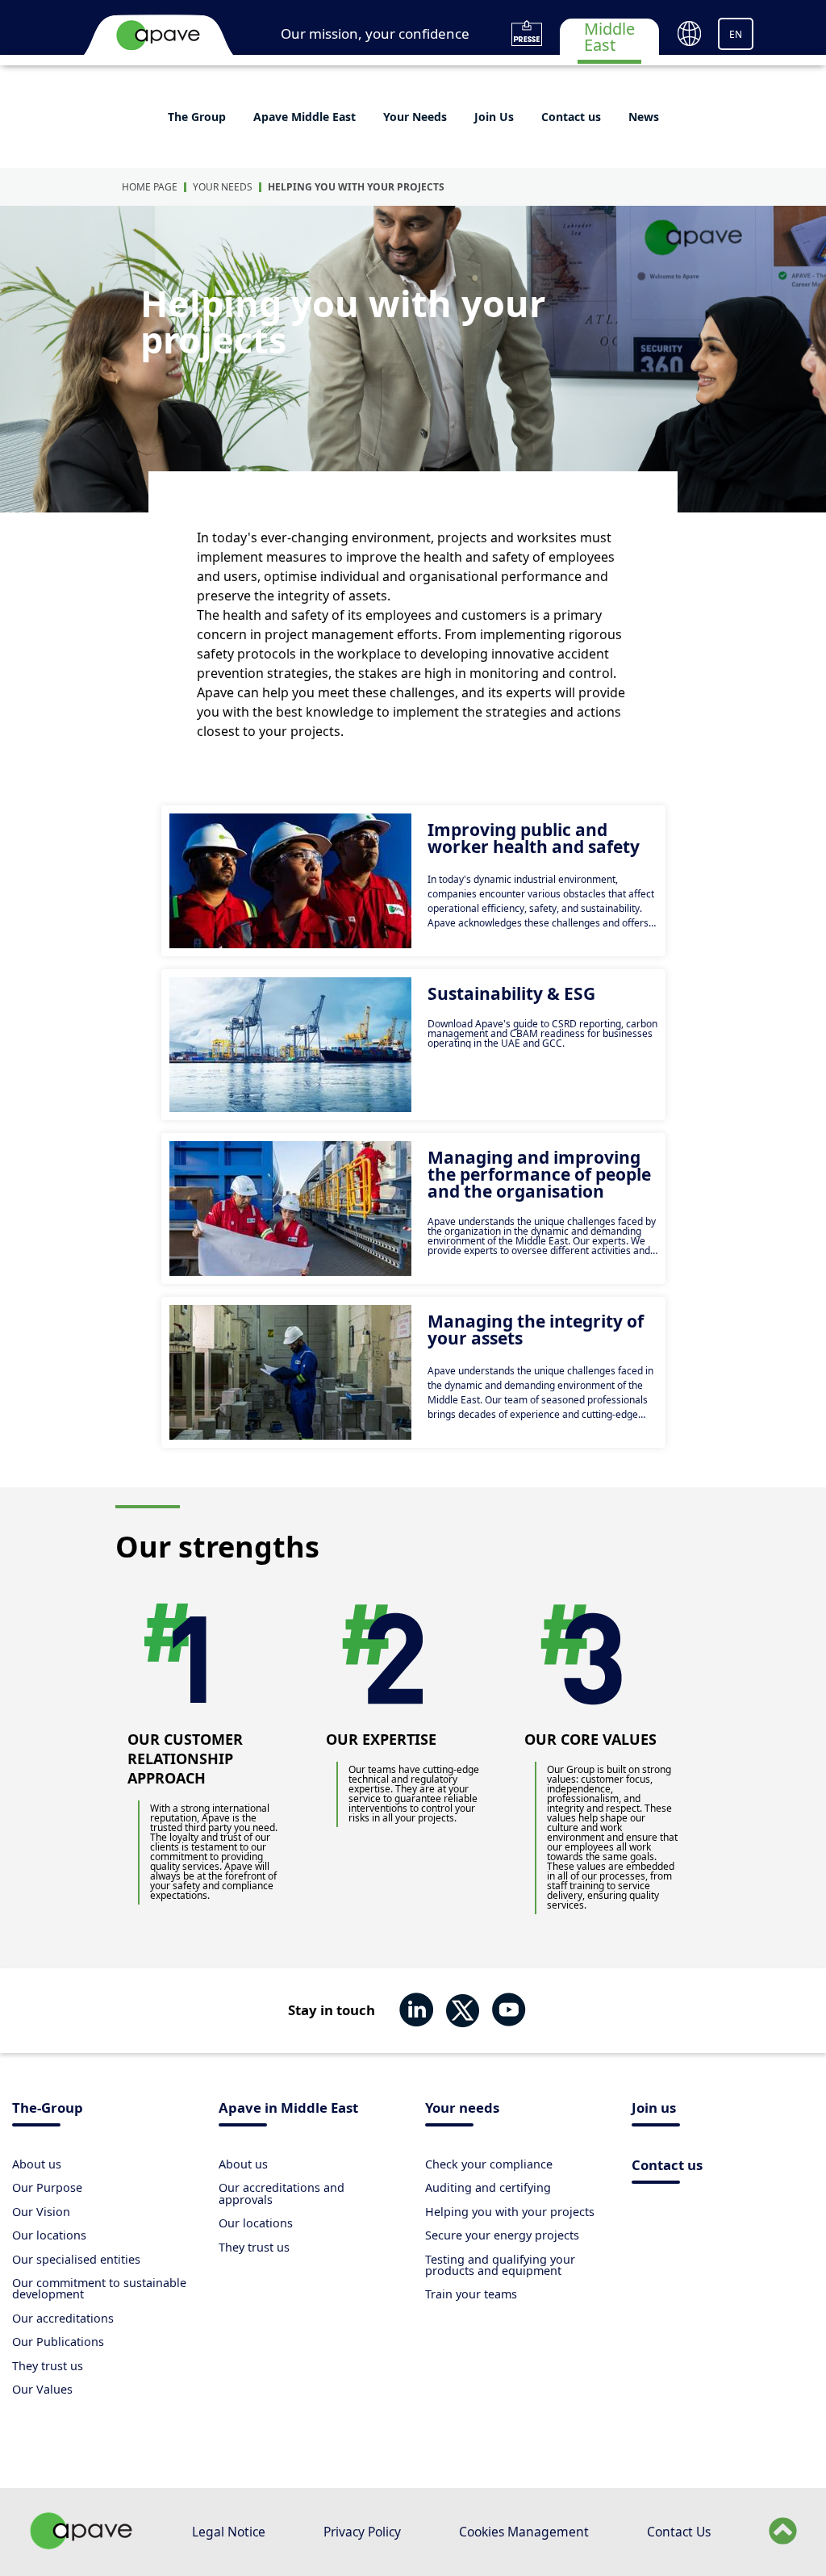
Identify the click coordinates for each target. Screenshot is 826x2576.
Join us (654, 2109)
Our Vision (41, 2212)
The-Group (48, 2109)
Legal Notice (229, 2532)
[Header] (158, 35)
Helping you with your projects (356, 187)
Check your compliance (489, 2164)
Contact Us (679, 2532)
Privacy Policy (362, 2532)
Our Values (42, 2389)
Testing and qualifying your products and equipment (500, 2265)
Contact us (571, 117)
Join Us (494, 117)
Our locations (49, 2235)
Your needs (462, 2109)
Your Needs (415, 117)
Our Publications (58, 2342)
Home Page (150, 187)
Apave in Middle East (288, 2109)
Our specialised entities (76, 2259)
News (644, 117)
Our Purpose (47, 2187)
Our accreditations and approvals (282, 2193)
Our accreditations (63, 2318)
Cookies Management (524, 2532)
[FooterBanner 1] (81, 2545)
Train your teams (471, 2294)
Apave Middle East (305, 117)
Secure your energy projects (502, 2235)
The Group (197, 117)
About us (37, 2164)
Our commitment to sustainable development (99, 2288)
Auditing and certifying (488, 2187)
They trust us (48, 2366)
